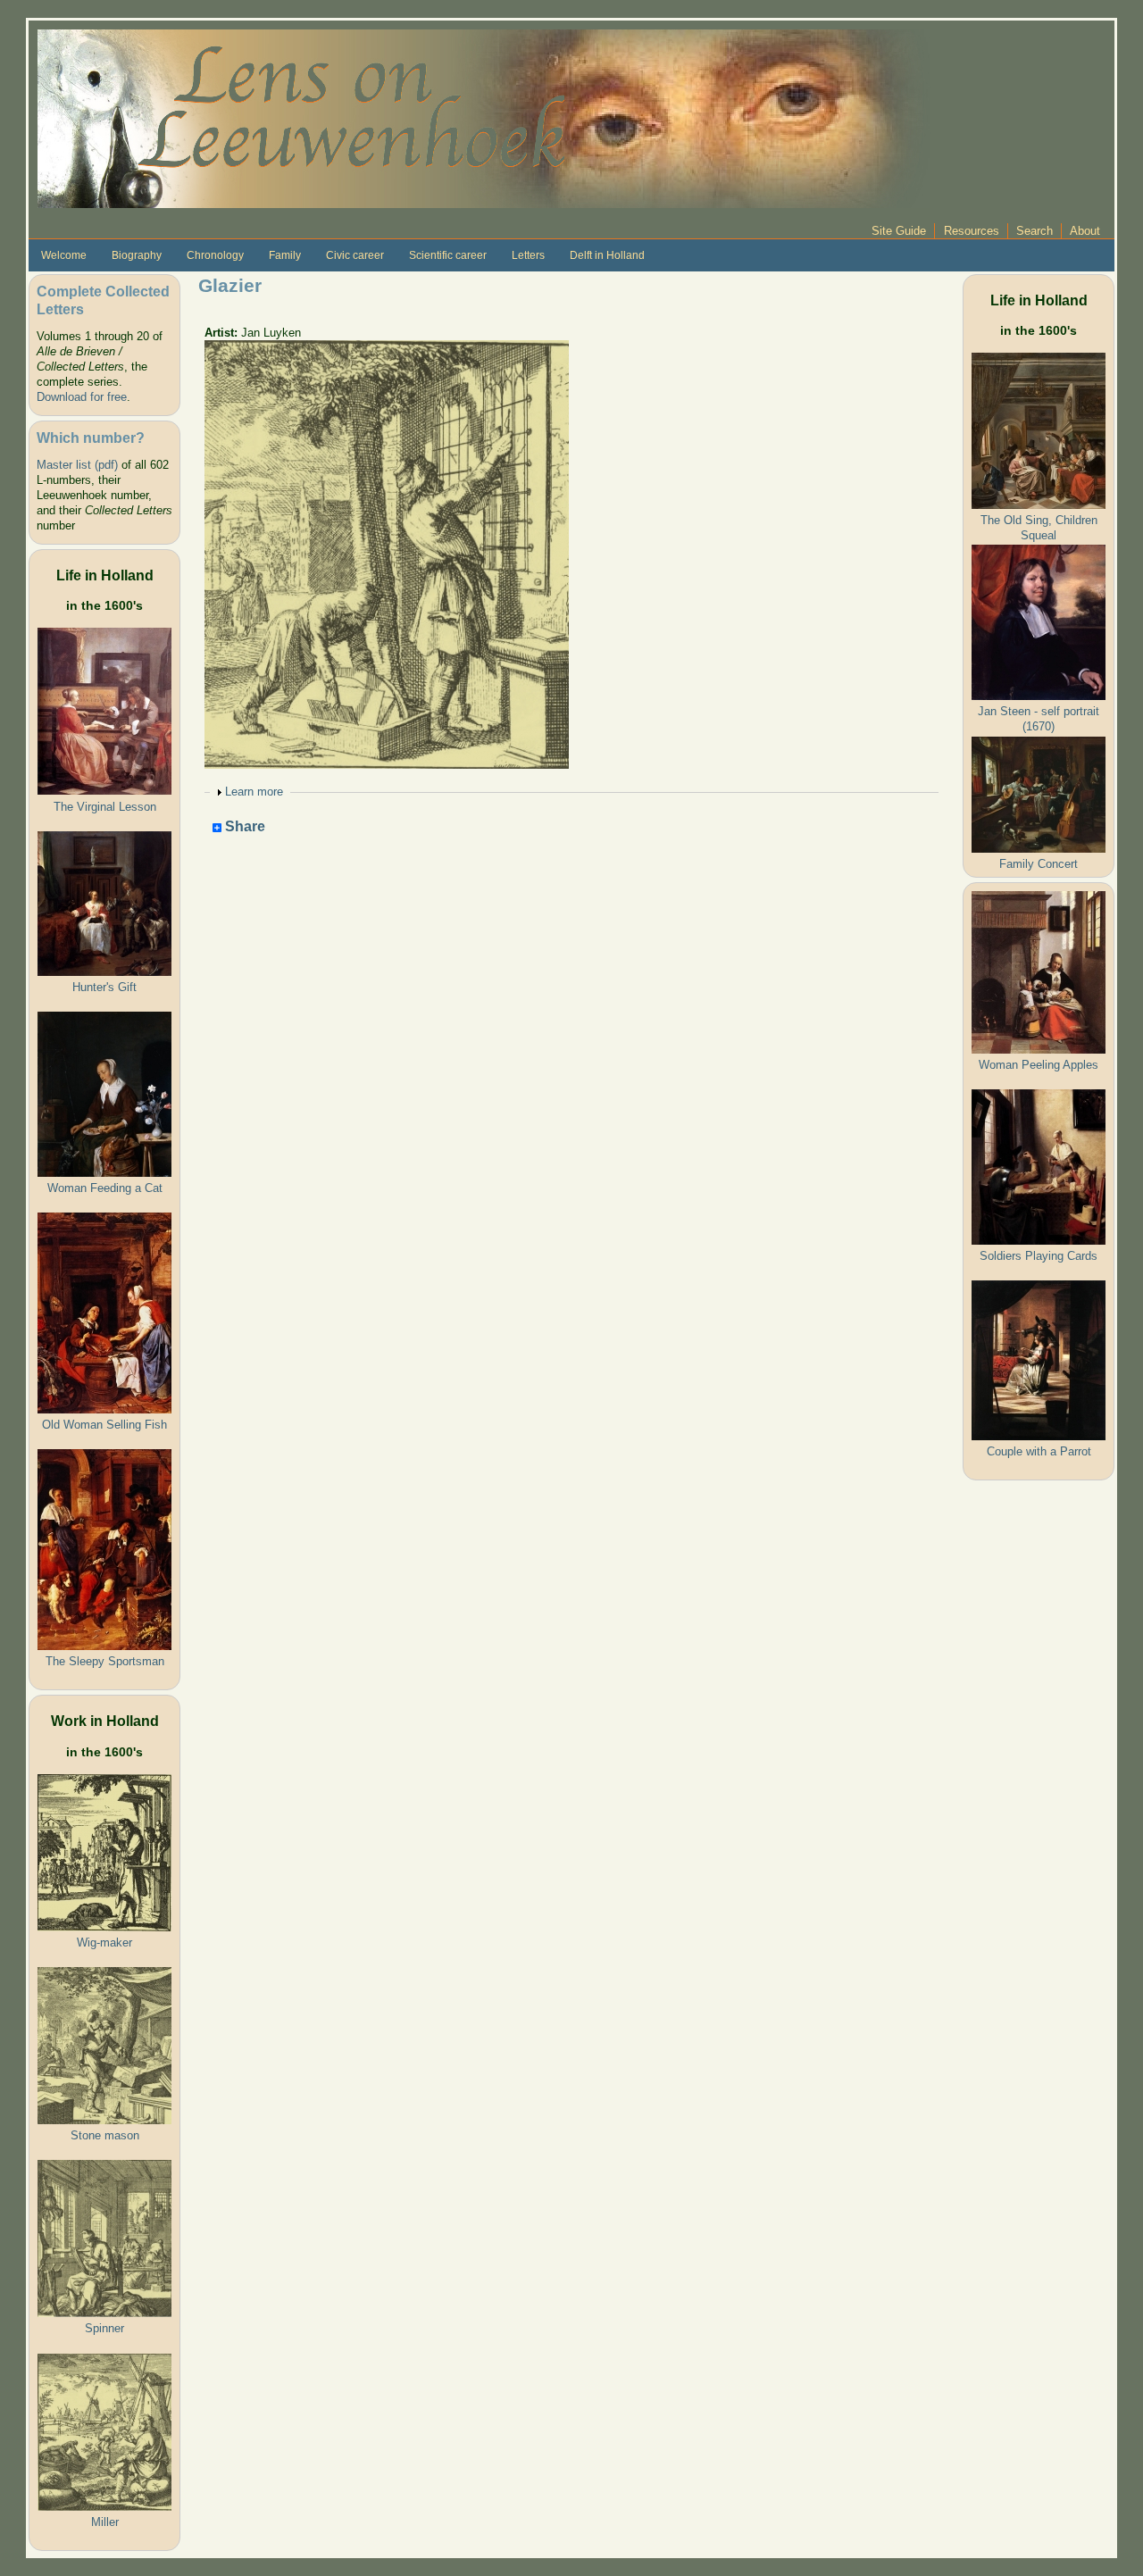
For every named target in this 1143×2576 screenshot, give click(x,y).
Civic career (355, 255)
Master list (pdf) (77, 465)
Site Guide (899, 231)
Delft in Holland (607, 255)
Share (243, 827)
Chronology (215, 255)
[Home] (484, 117)
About (1085, 231)
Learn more (254, 792)
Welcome (64, 255)
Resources (972, 231)
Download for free (82, 397)
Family (285, 255)
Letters (528, 255)
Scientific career (448, 255)
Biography (137, 255)
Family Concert (1039, 864)
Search (1035, 231)
